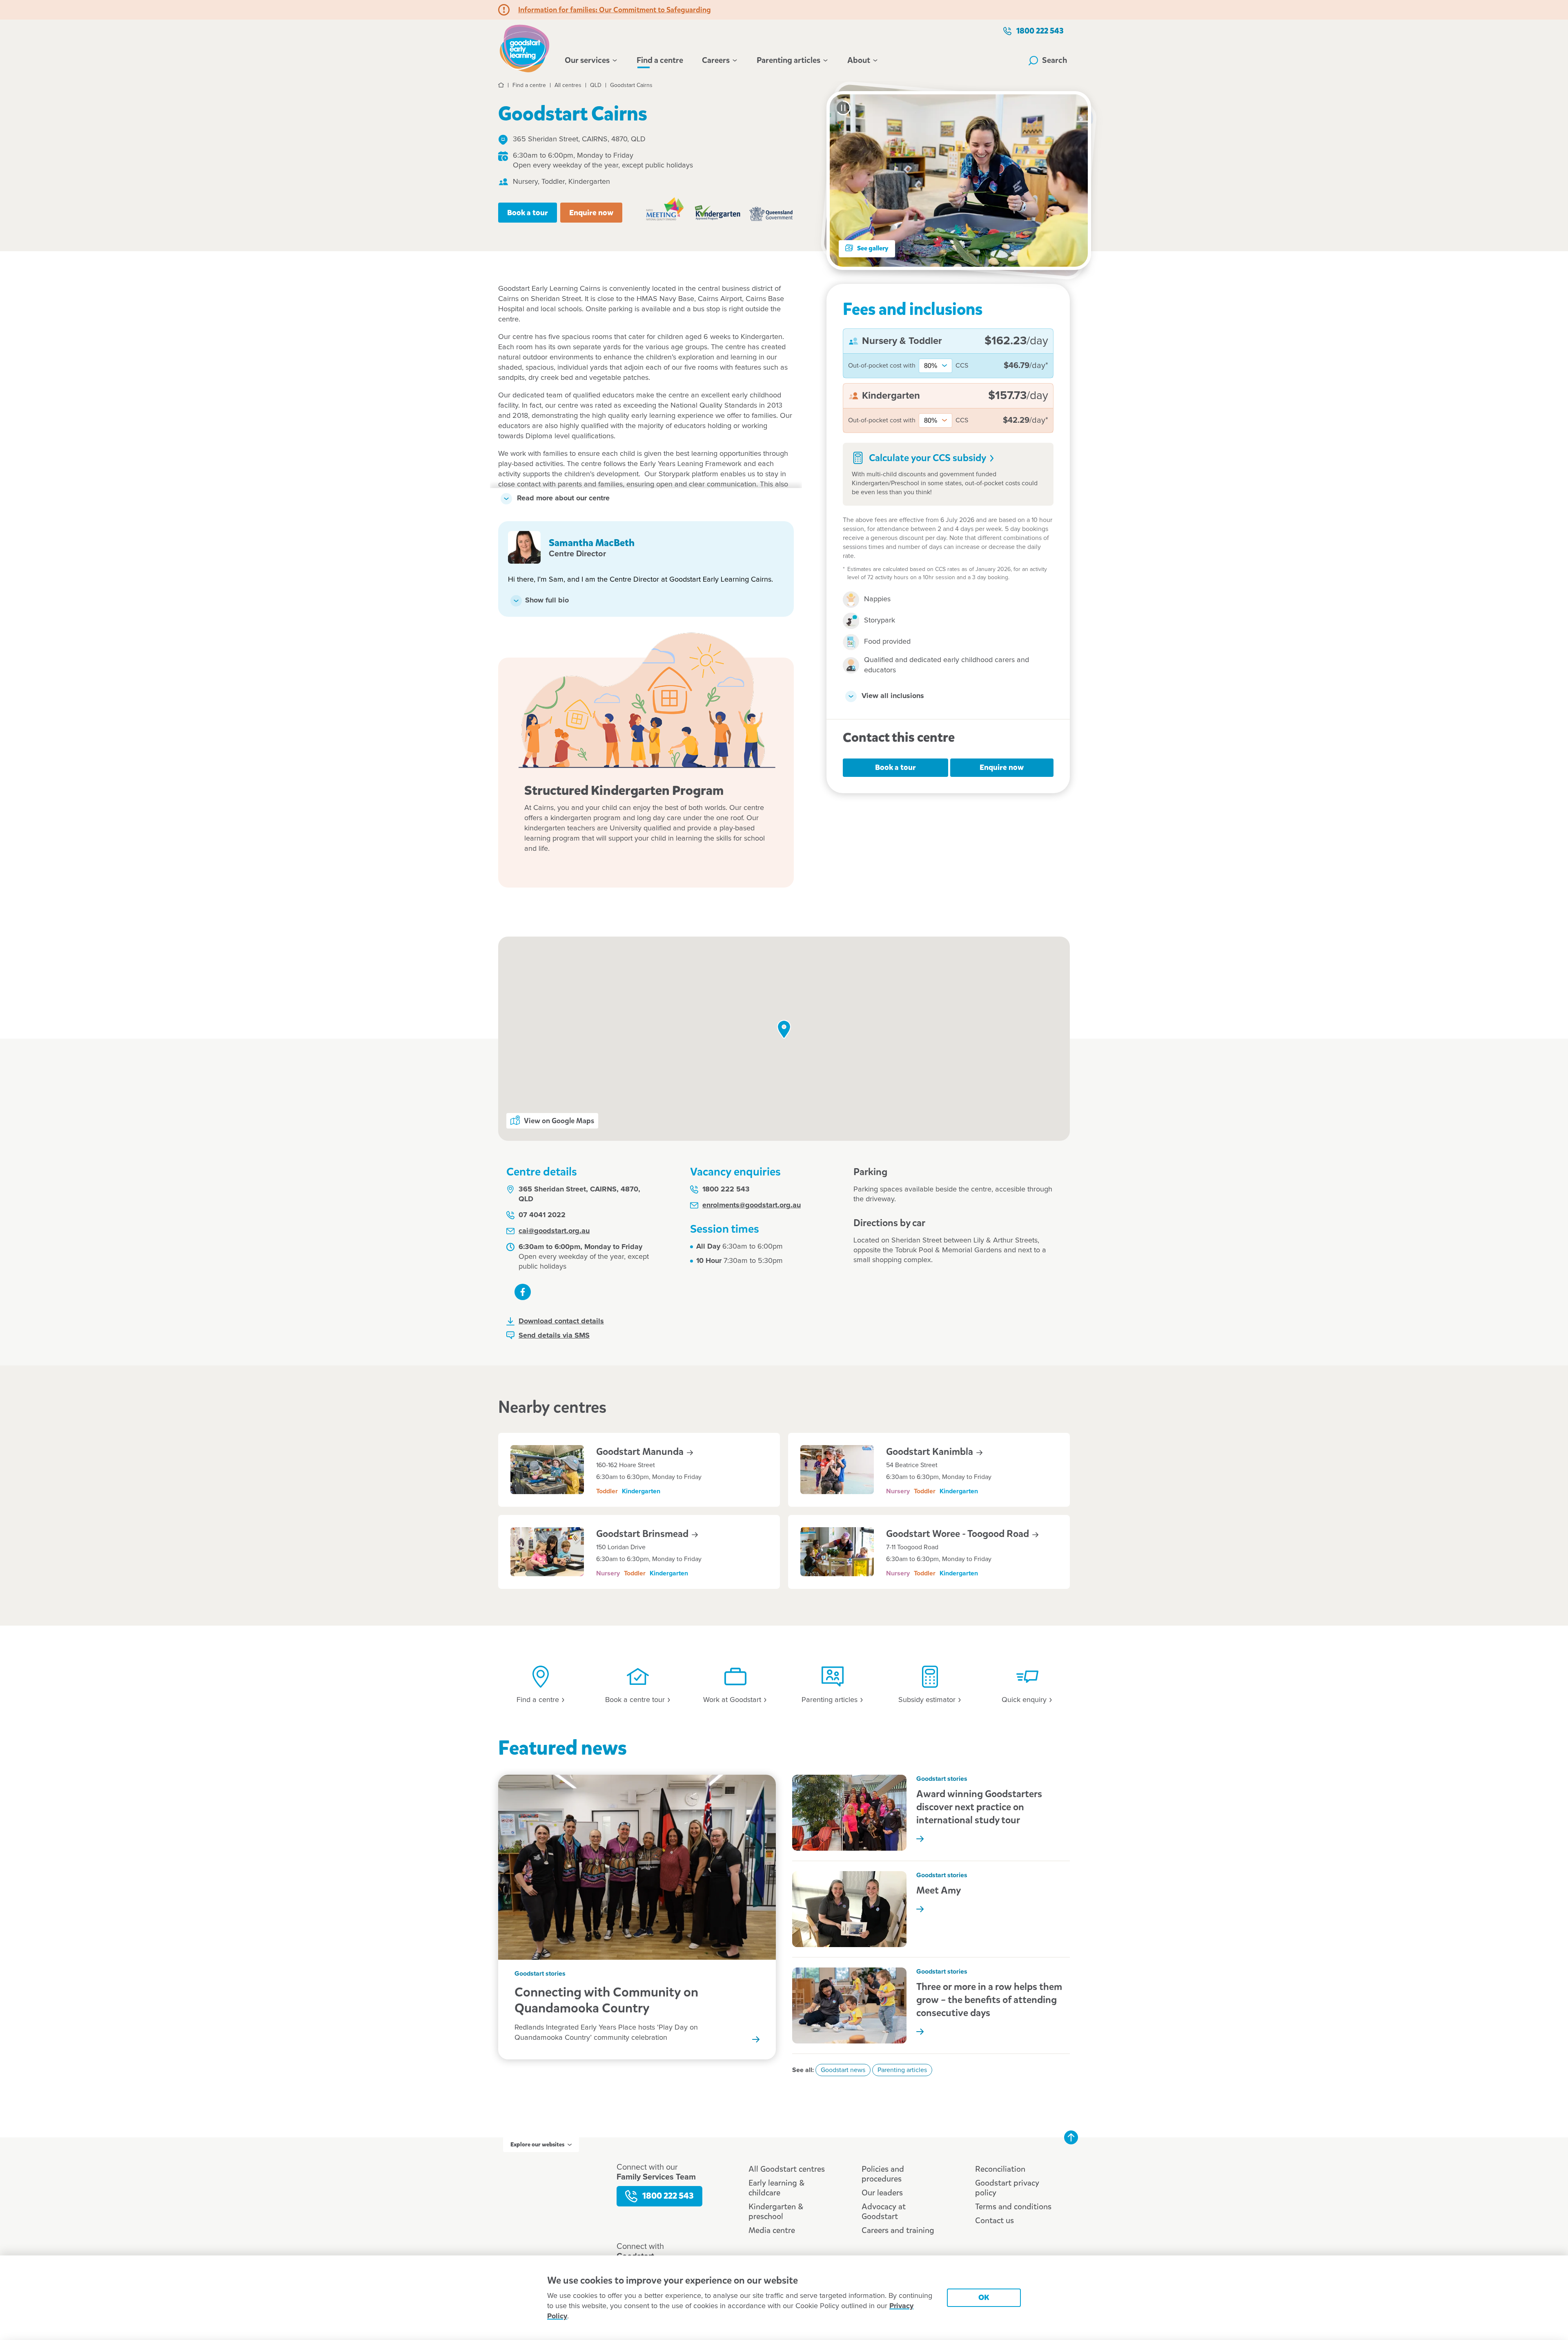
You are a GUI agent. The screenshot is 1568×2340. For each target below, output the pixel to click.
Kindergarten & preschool (776, 2212)
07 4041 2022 (542, 1215)
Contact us (994, 2221)
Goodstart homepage (527, 47)
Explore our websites (537, 2145)
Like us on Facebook (523, 1292)
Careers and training (898, 2230)
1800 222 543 (1040, 31)
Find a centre (660, 60)
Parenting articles (788, 60)
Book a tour (528, 213)
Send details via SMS (554, 1336)
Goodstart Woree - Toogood (959, 1534)
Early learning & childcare (776, 2188)
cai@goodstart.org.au (554, 1231)
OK (984, 2297)
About (859, 60)
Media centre (772, 2230)
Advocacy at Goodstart (884, 2212)
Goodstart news (843, 2070)
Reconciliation (1000, 2169)
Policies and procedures (883, 2174)
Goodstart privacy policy (1007, 2188)
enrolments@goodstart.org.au (752, 1205)
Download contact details (561, 1321)
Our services (587, 60)
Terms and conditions (1013, 2207)
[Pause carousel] (843, 108)
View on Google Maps (559, 1121)
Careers (716, 60)
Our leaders (882, 2193)
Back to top (1071, 2137)
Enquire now (591, 213)
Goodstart (641, 1452)
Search (1055, 60)
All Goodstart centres (787, 2169)
